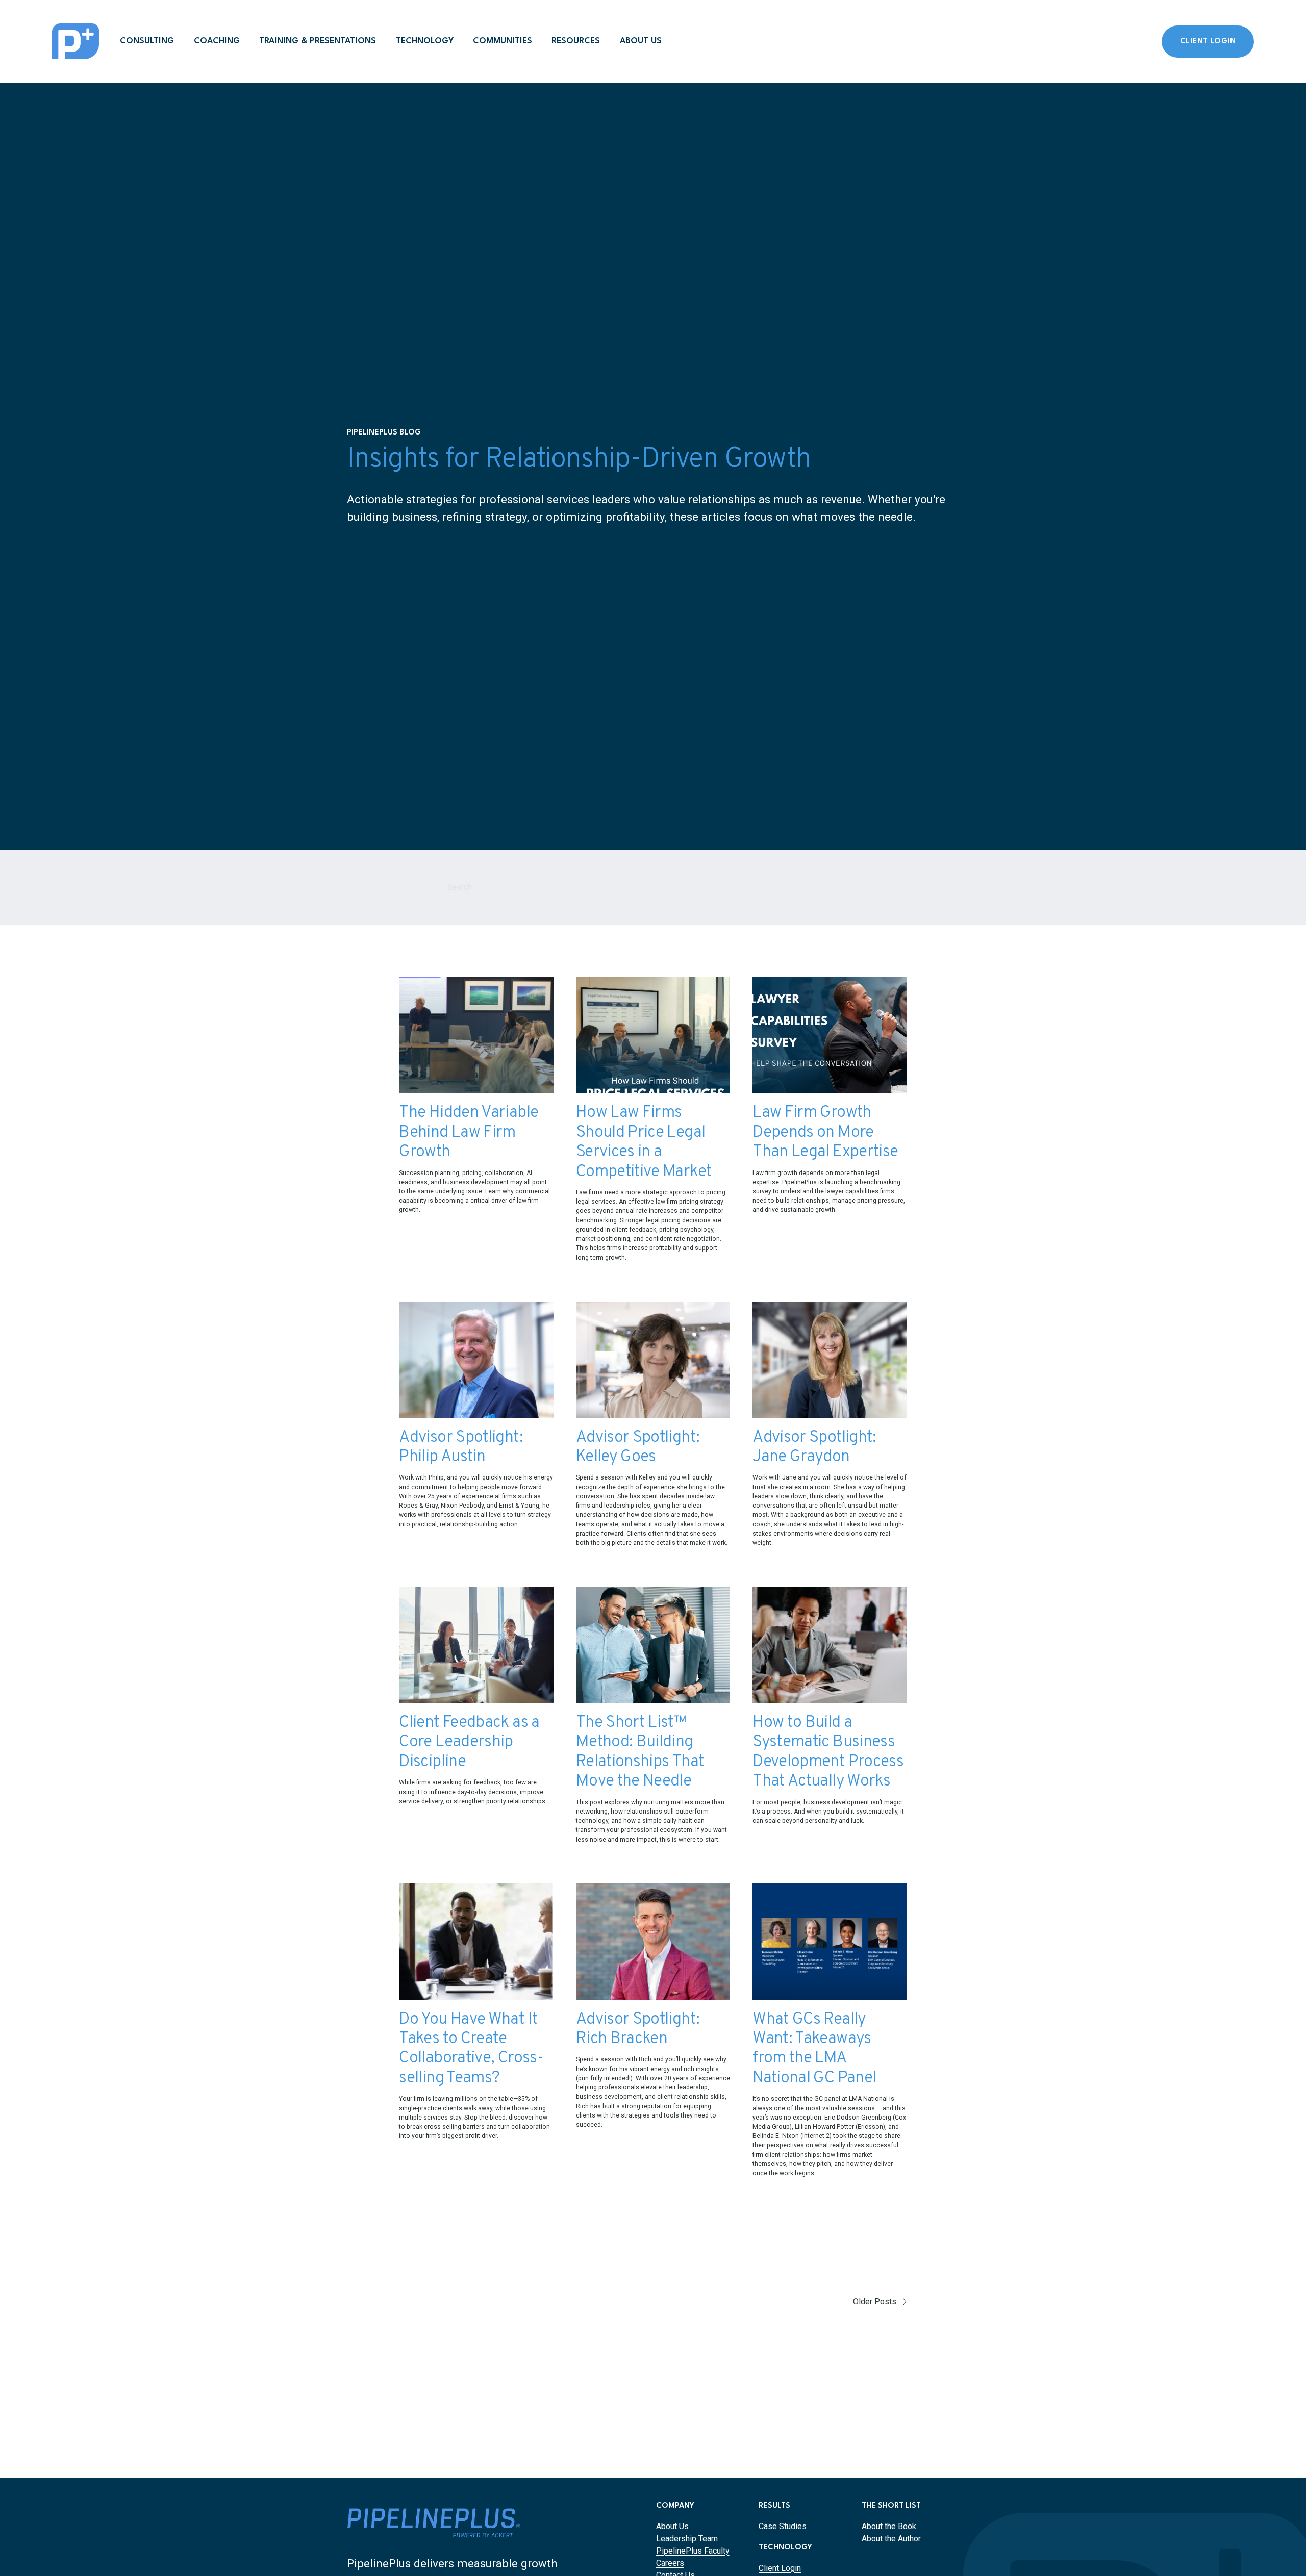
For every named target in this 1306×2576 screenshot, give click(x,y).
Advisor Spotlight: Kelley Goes (638, 1447)
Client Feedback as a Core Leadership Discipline (469, 1742)
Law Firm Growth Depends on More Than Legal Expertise (825, 1132)
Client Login (1208, 42)
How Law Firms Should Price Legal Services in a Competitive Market (644, 1142)
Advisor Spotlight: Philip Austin (461, 1447)
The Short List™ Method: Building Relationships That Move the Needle (640, 1752)
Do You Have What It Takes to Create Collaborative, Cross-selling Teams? (471, 2049)
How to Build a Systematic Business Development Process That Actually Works (828, 1752)
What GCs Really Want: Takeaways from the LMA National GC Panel (814, 2049)
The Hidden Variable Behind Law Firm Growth (469, 1132)
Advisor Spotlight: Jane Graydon (814, 1447)
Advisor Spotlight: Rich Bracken (638, 2029)
